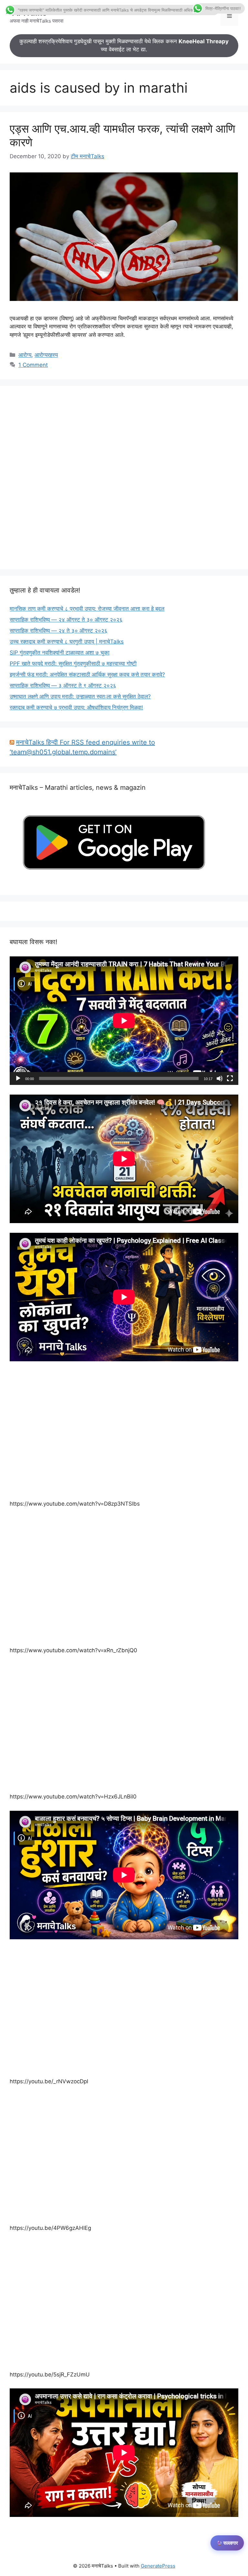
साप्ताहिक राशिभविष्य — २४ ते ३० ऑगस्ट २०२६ (59, 631)
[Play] (18, 1078)
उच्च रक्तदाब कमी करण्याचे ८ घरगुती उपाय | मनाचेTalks (67, 642)
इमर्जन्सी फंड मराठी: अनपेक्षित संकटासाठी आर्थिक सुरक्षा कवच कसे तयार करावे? (87, 675)
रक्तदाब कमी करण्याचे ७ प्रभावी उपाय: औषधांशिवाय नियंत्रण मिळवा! (76, 707)
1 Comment (33, 365)
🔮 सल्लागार (227, 2543)
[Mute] (220, 1078)
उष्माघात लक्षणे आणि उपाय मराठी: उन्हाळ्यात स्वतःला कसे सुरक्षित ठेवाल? (80, 696)
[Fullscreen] (230, 1078)
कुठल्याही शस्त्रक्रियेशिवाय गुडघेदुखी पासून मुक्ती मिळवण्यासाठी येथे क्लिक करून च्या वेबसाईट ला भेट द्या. (124, 46)
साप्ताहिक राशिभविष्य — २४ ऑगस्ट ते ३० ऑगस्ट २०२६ (66, 620)
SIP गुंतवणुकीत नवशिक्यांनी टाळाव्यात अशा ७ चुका (60, 653)
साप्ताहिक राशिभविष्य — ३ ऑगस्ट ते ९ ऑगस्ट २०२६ (63, 685)
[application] (124, 1021)
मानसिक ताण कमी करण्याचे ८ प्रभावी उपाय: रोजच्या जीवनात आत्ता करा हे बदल (87, 609)
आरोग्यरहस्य (46, 355)
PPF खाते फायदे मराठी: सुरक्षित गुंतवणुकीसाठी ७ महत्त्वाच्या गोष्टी (73, 664)
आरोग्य (25, 355)
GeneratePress (158, 2566)
